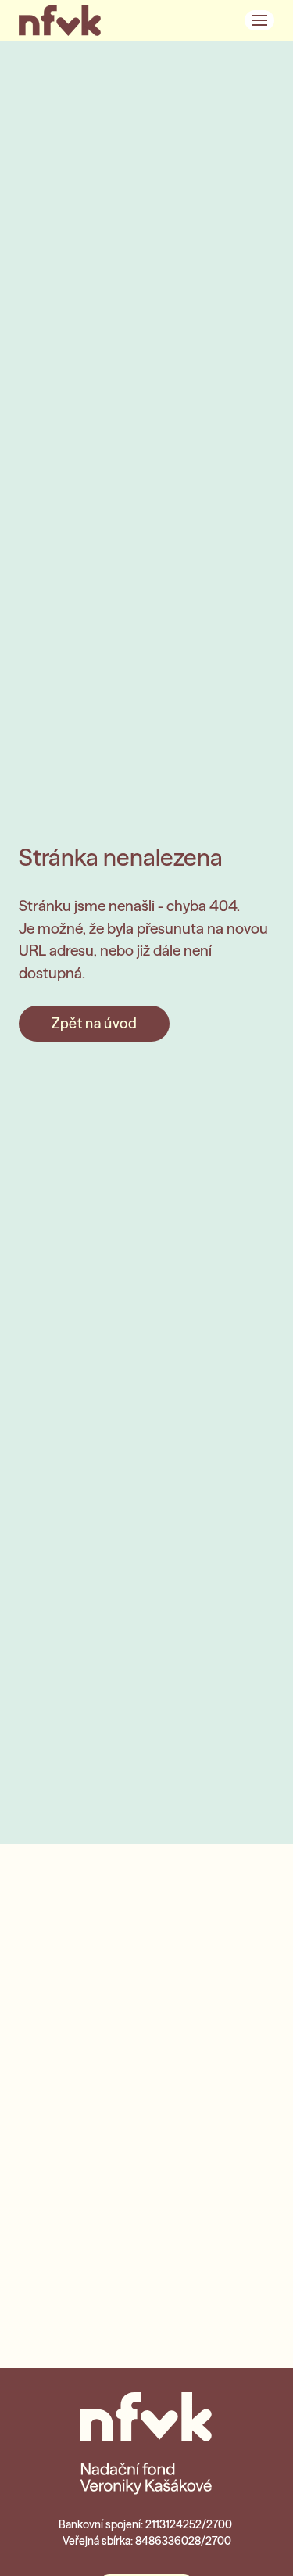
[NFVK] (60, 20)
